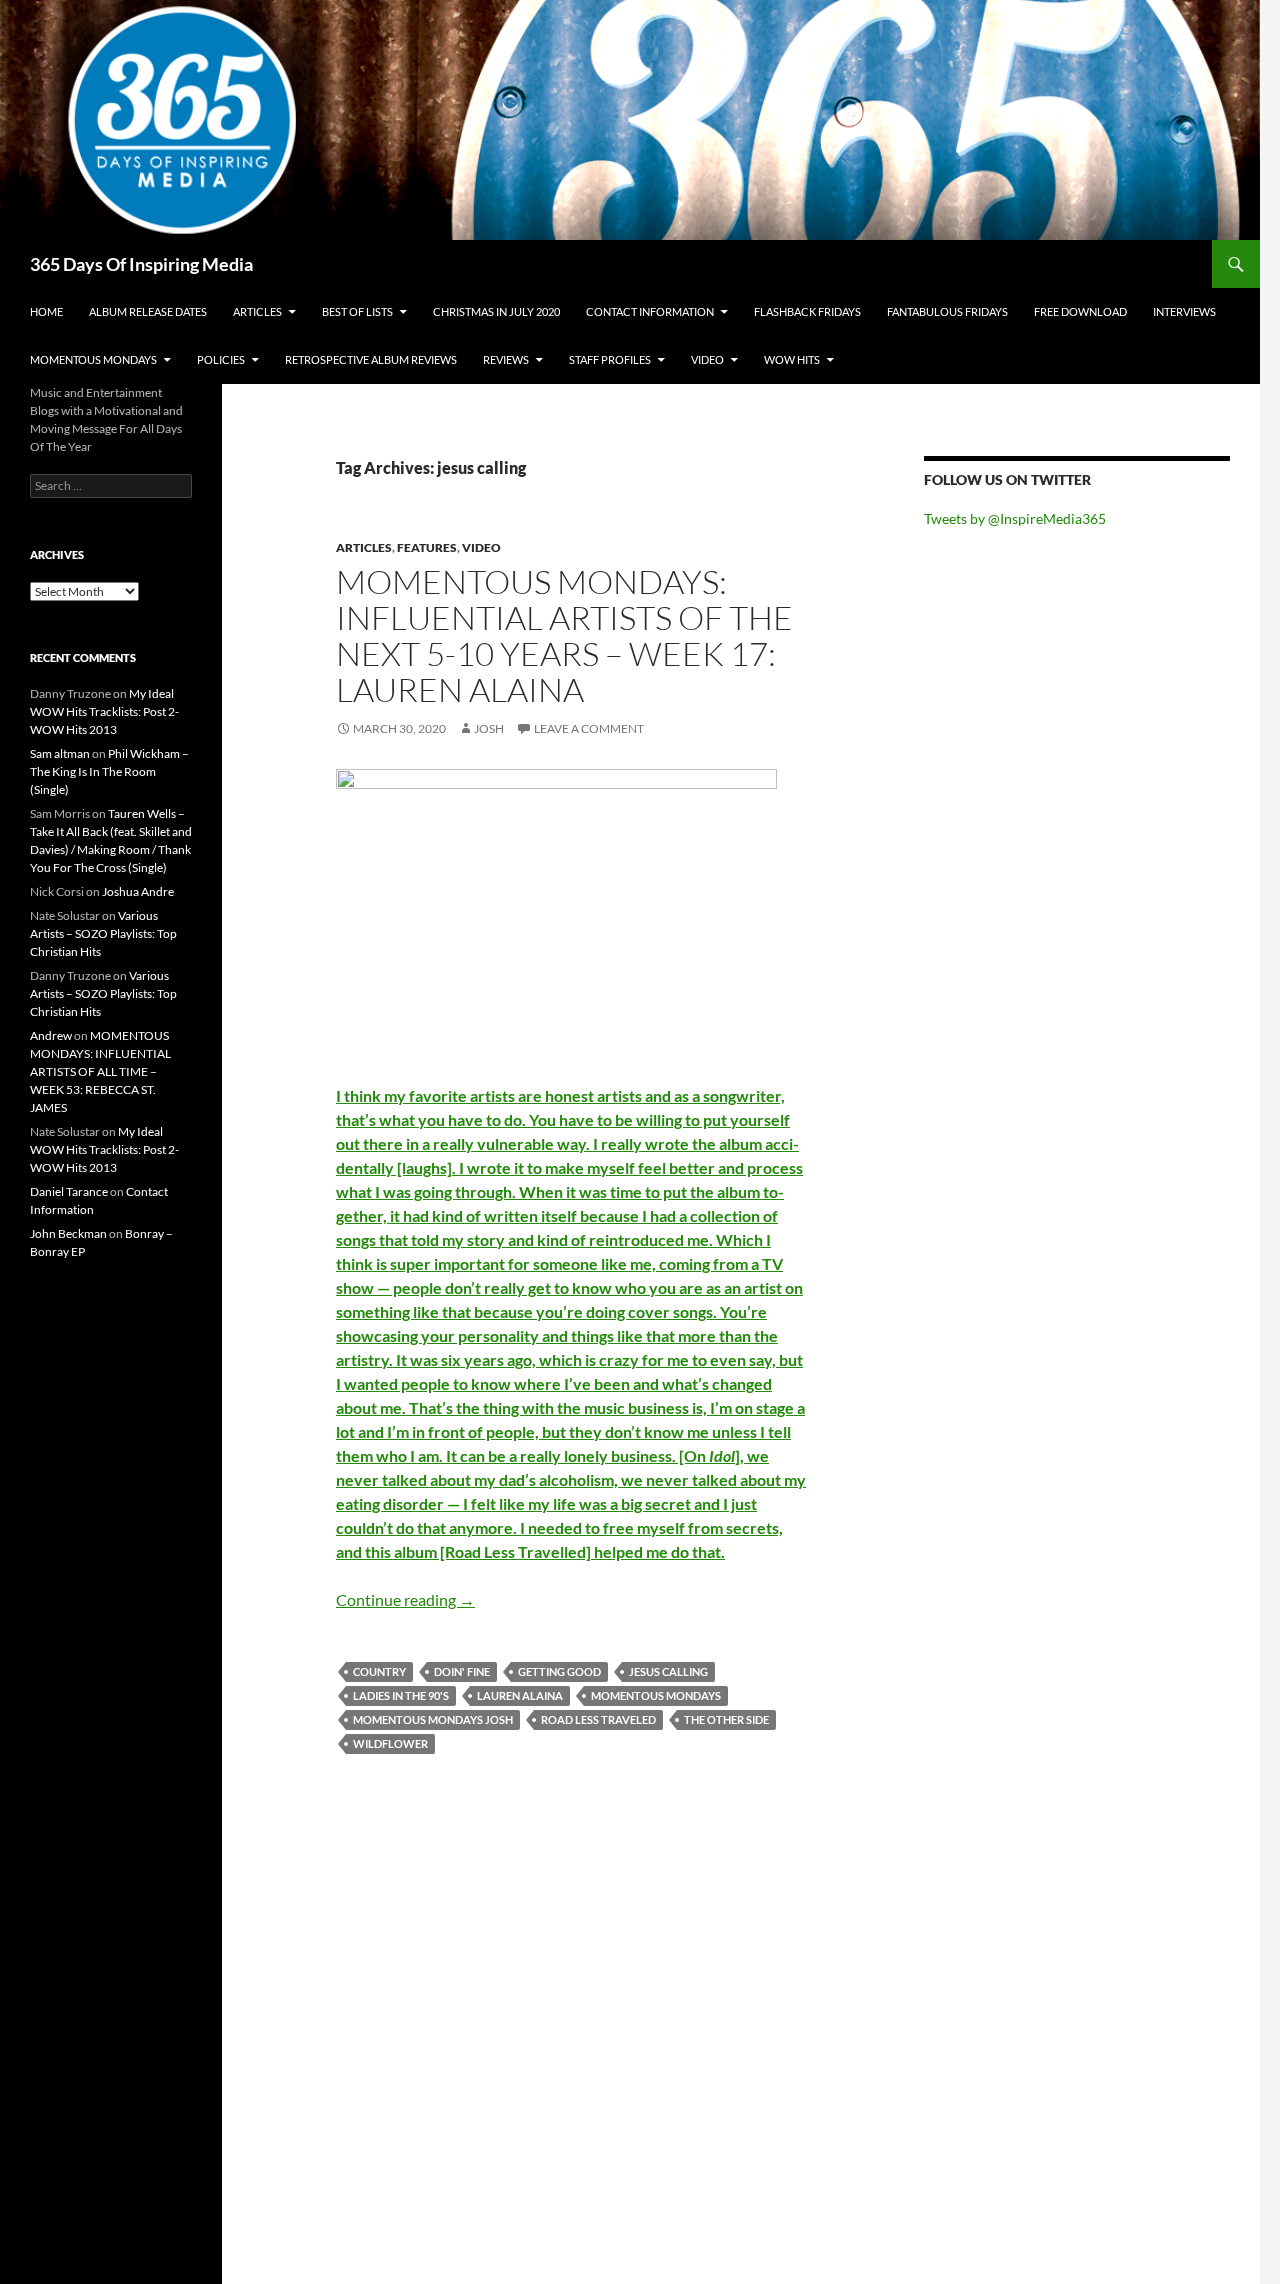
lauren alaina (520, 1695)
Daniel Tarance (69, 1191)
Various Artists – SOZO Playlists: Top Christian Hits (103, 933)
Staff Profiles (610, 359)
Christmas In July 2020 (496, 311)
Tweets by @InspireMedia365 (1015, 518)
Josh (489, 728)
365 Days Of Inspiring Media (141, 264)
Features (427, 547)
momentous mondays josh (433, 1719)
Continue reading (405, 1599)
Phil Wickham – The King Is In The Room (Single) (109, 771)
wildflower (390, 1743)
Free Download (1080, 311)
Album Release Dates (148, 311)
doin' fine (462, 1671)
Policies (221, 359)
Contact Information (650, 311)
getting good (559, 1671)
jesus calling (668, 1671)
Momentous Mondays (93, 359)
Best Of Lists (357, 311)
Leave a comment (589, 728)
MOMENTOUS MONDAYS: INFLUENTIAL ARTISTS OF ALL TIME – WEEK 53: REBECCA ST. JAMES (100, 1071)
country (379, 1671)
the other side (726, 1719)
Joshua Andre (138, 891)
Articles (257, 311)
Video (707, 359)
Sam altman (60, 753)
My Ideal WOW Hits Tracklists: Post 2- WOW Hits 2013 (104, 711)
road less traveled (598, 1719)
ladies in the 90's (401, 1695)
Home (46, 311)
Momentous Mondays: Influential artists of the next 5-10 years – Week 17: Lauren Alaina (564, 635)
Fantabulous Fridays (947, 311)
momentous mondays (656, 1695)
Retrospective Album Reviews (371, 359)
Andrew (51, 1035)
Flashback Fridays (807, 311)
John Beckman (68, 1233)
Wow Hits (792, 359)
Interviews (1184, 311)
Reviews (506, 359)
